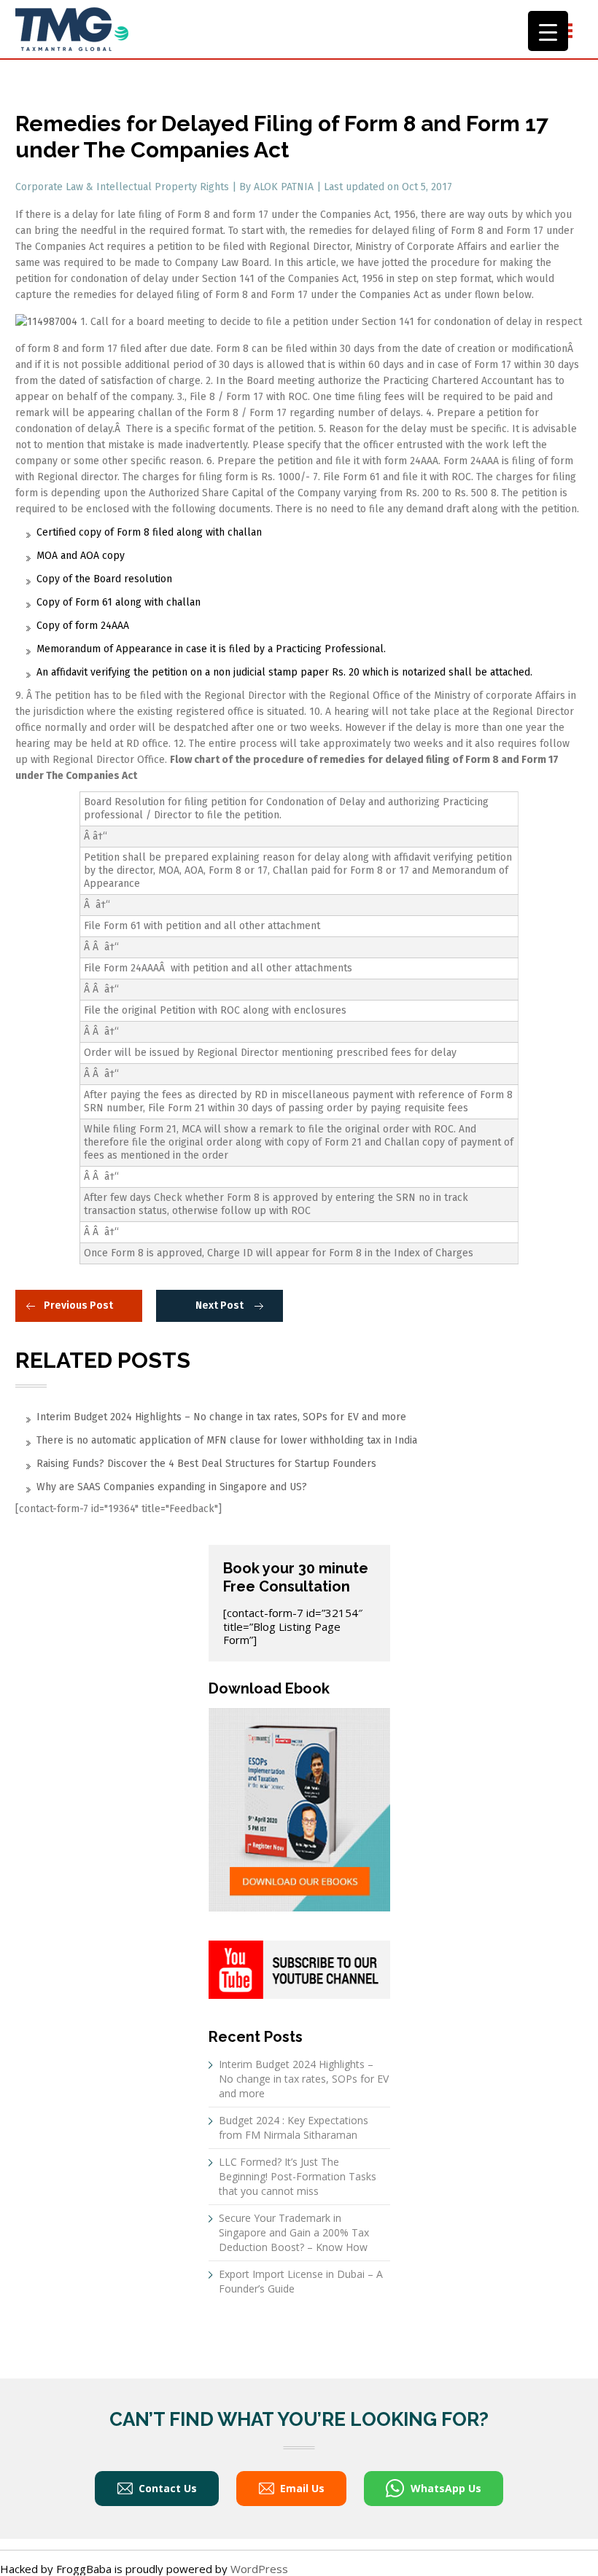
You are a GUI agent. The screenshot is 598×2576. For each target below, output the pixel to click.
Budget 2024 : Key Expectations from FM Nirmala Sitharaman (294, 2127)
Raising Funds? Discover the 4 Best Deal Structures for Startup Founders (206, 1464)
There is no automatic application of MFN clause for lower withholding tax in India (227, 1440)
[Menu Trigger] (548, 31)
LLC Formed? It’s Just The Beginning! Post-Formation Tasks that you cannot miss (298, 2176)
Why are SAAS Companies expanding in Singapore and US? (172, 1487)
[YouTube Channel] (299, 1968)
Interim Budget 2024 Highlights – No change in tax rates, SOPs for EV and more (221, 1417)
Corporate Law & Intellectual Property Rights (124, 187)
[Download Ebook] (299, 1809)
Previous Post (78, 1305)
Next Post (220, 1305)
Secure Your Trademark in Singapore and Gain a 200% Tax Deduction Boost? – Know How (294, 2232)
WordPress (259, 2569)
